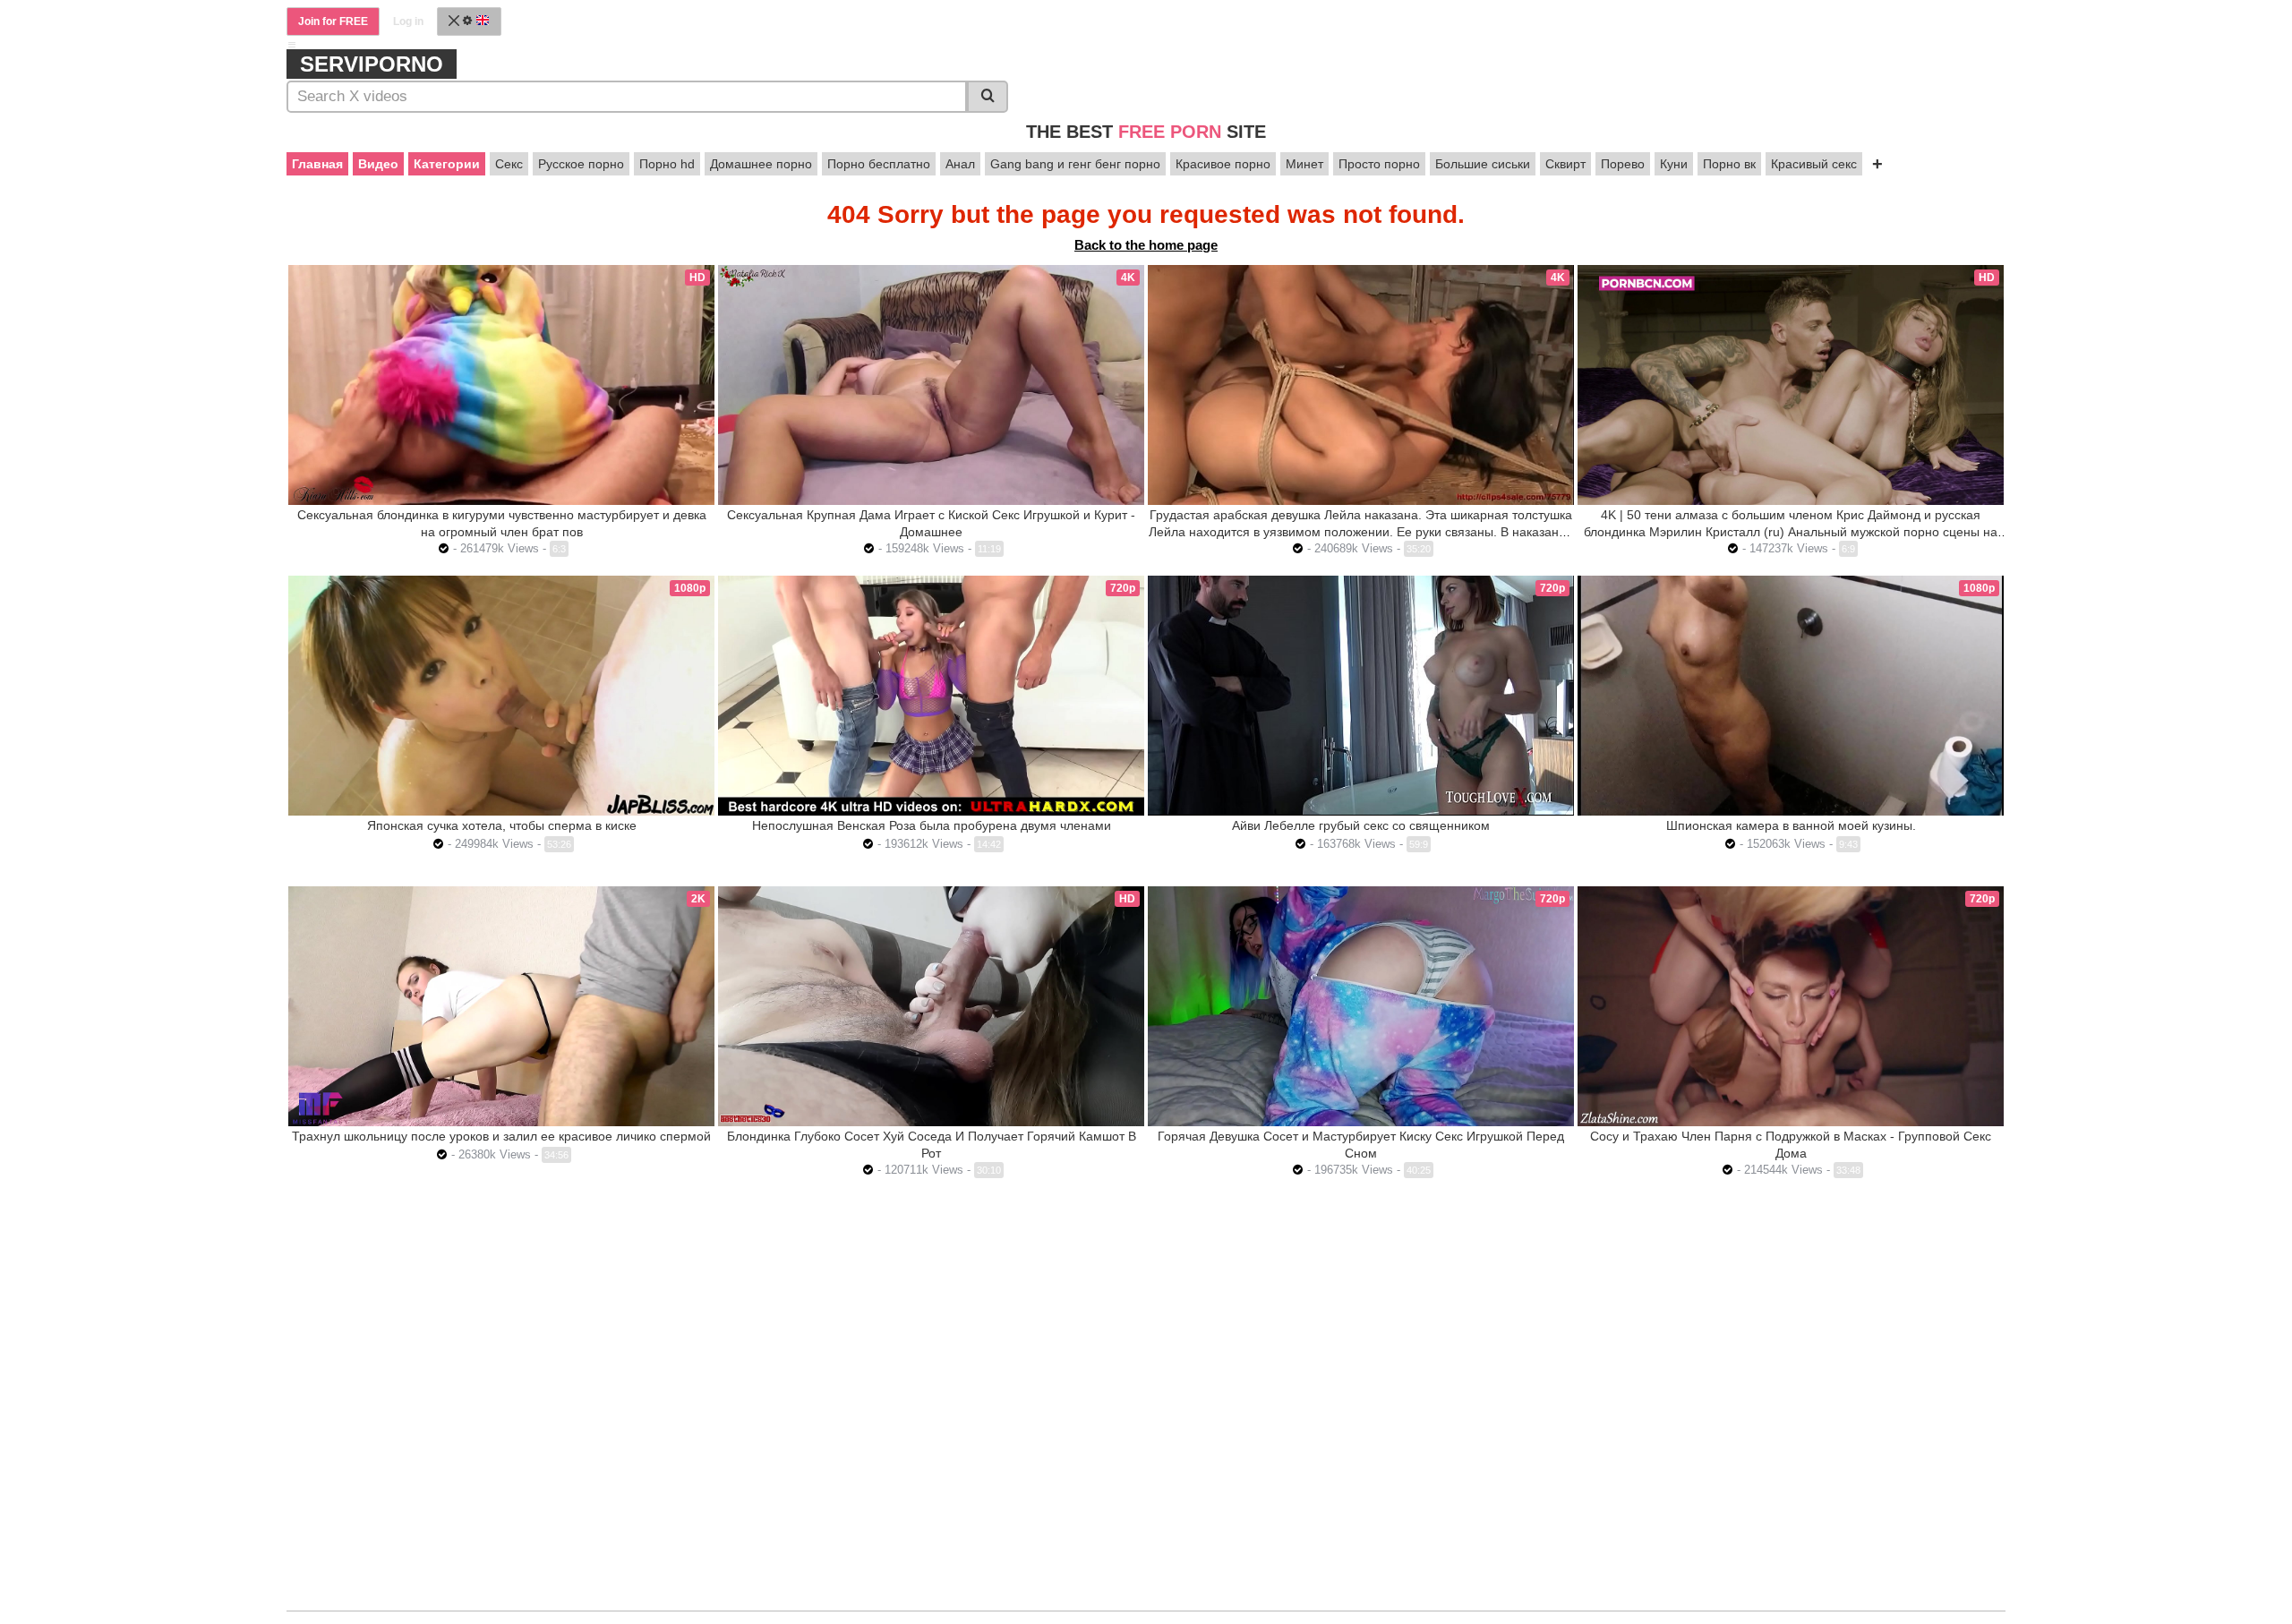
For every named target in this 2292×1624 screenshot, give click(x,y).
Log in (408, 21)
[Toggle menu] (292, 45)
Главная (317, 164)
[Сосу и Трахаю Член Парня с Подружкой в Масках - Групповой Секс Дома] (1791, 1006)
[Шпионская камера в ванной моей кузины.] (1791, 696)
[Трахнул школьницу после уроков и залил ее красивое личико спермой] (501, 1006)
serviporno (372, 64)
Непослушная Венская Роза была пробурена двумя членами (932, 825)
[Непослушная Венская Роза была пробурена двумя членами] (931, 696)
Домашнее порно (761, 164)
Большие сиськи (1483, 164)
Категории (447, 164)
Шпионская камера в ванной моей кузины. (1791, 825)
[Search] (988, 97)
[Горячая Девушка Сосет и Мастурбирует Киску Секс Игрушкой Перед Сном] (1361, 1006)
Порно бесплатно (879, 164)
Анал (960, 164)
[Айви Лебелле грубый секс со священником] (1361, 695)
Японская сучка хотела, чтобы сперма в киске (502, 825)
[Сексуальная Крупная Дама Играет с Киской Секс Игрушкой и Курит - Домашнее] (931, 385)
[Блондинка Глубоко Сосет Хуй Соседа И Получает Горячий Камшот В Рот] (931, 1006)
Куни (1674, 164)
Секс (509, 164)
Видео (378, 164)
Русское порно (581, 164)
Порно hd (667, 164)
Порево (1623, 164)
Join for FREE (333, 21)
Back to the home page (1146, 245)
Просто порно (1379, 164)
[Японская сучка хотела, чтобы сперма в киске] (501, 696)
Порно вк (1729, 164)
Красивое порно (1223, 164)
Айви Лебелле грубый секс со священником (1361, 825)
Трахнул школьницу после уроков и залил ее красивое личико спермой (501, 1136)
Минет (1304, 164)
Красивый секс (1814, 164)
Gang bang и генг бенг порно (1075, 164)
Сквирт (1565, 164)
